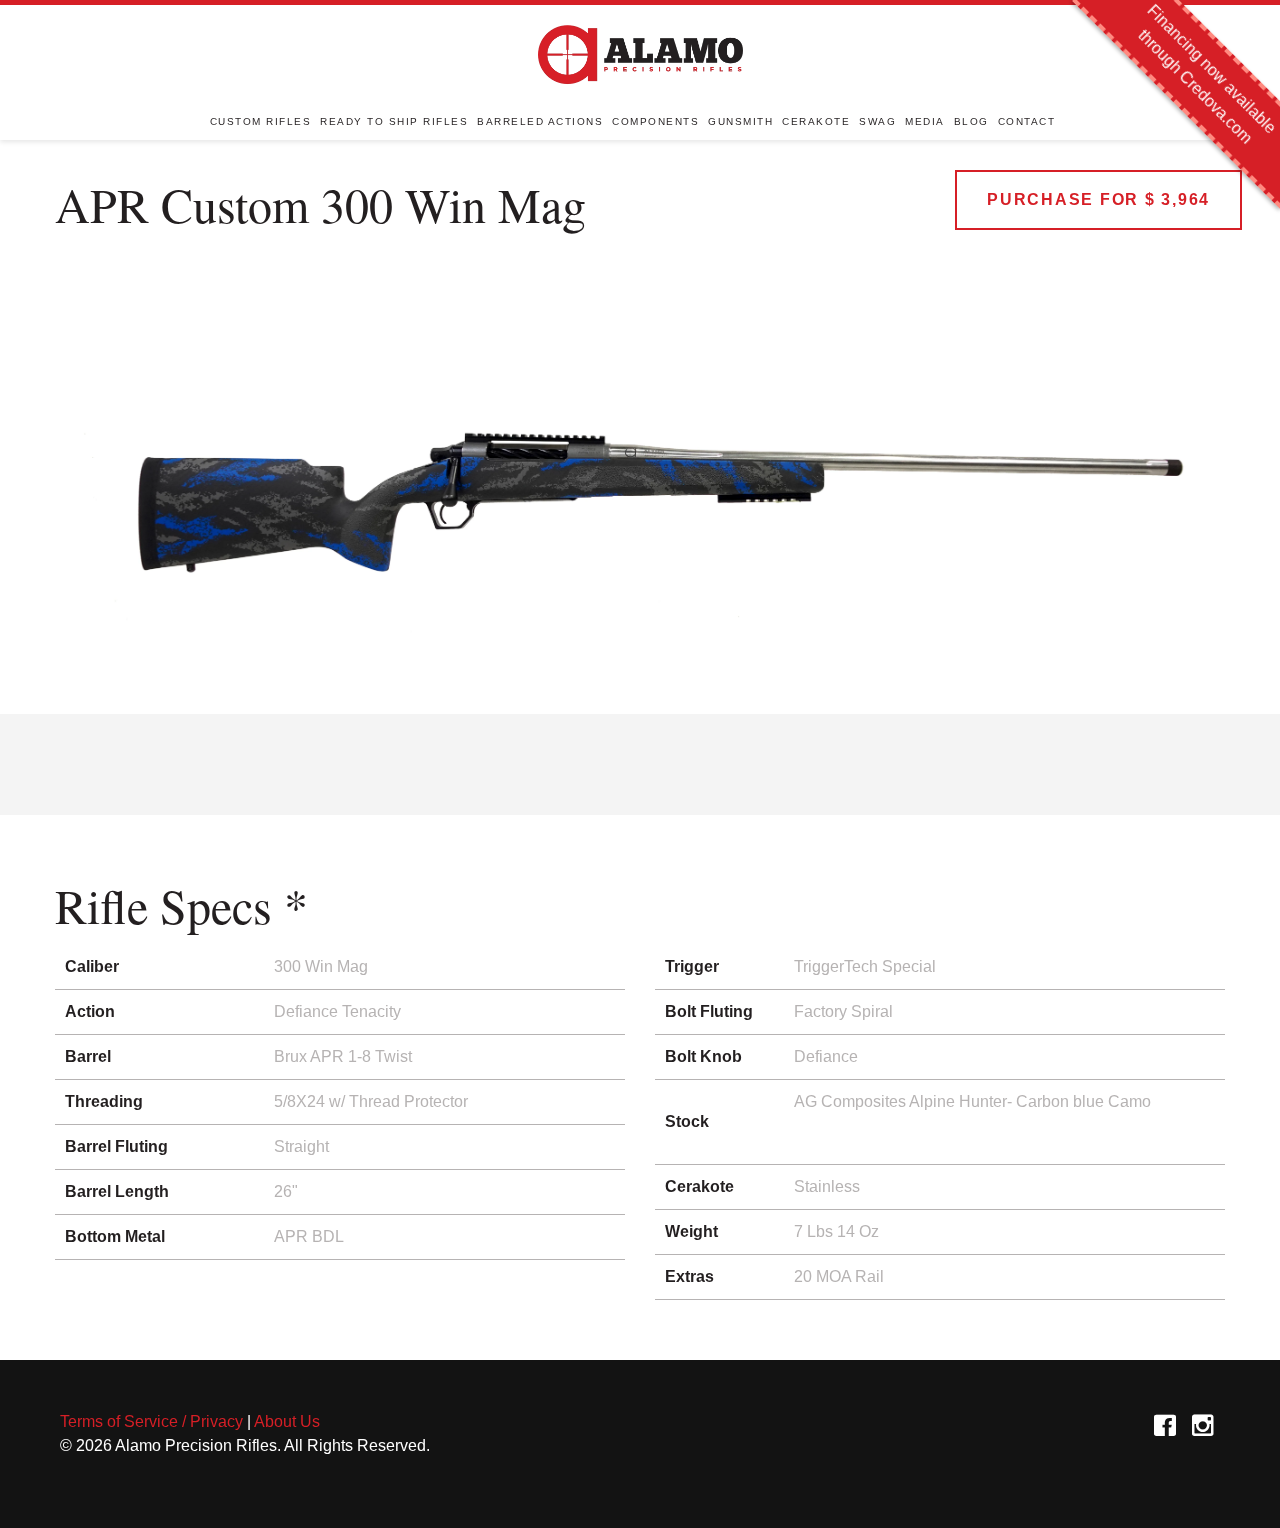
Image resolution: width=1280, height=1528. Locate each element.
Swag (877, 121)
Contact (1027, 121)
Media (925, 121)
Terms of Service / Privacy (151, 1421)
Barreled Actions (540, 121)
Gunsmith (740, 121)
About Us (287, 1421)
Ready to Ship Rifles (394, 121)
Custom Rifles (261, 121)
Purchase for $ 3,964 (1098, 199)
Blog (971, 121)
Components (655, 121)
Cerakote (816, 121)
